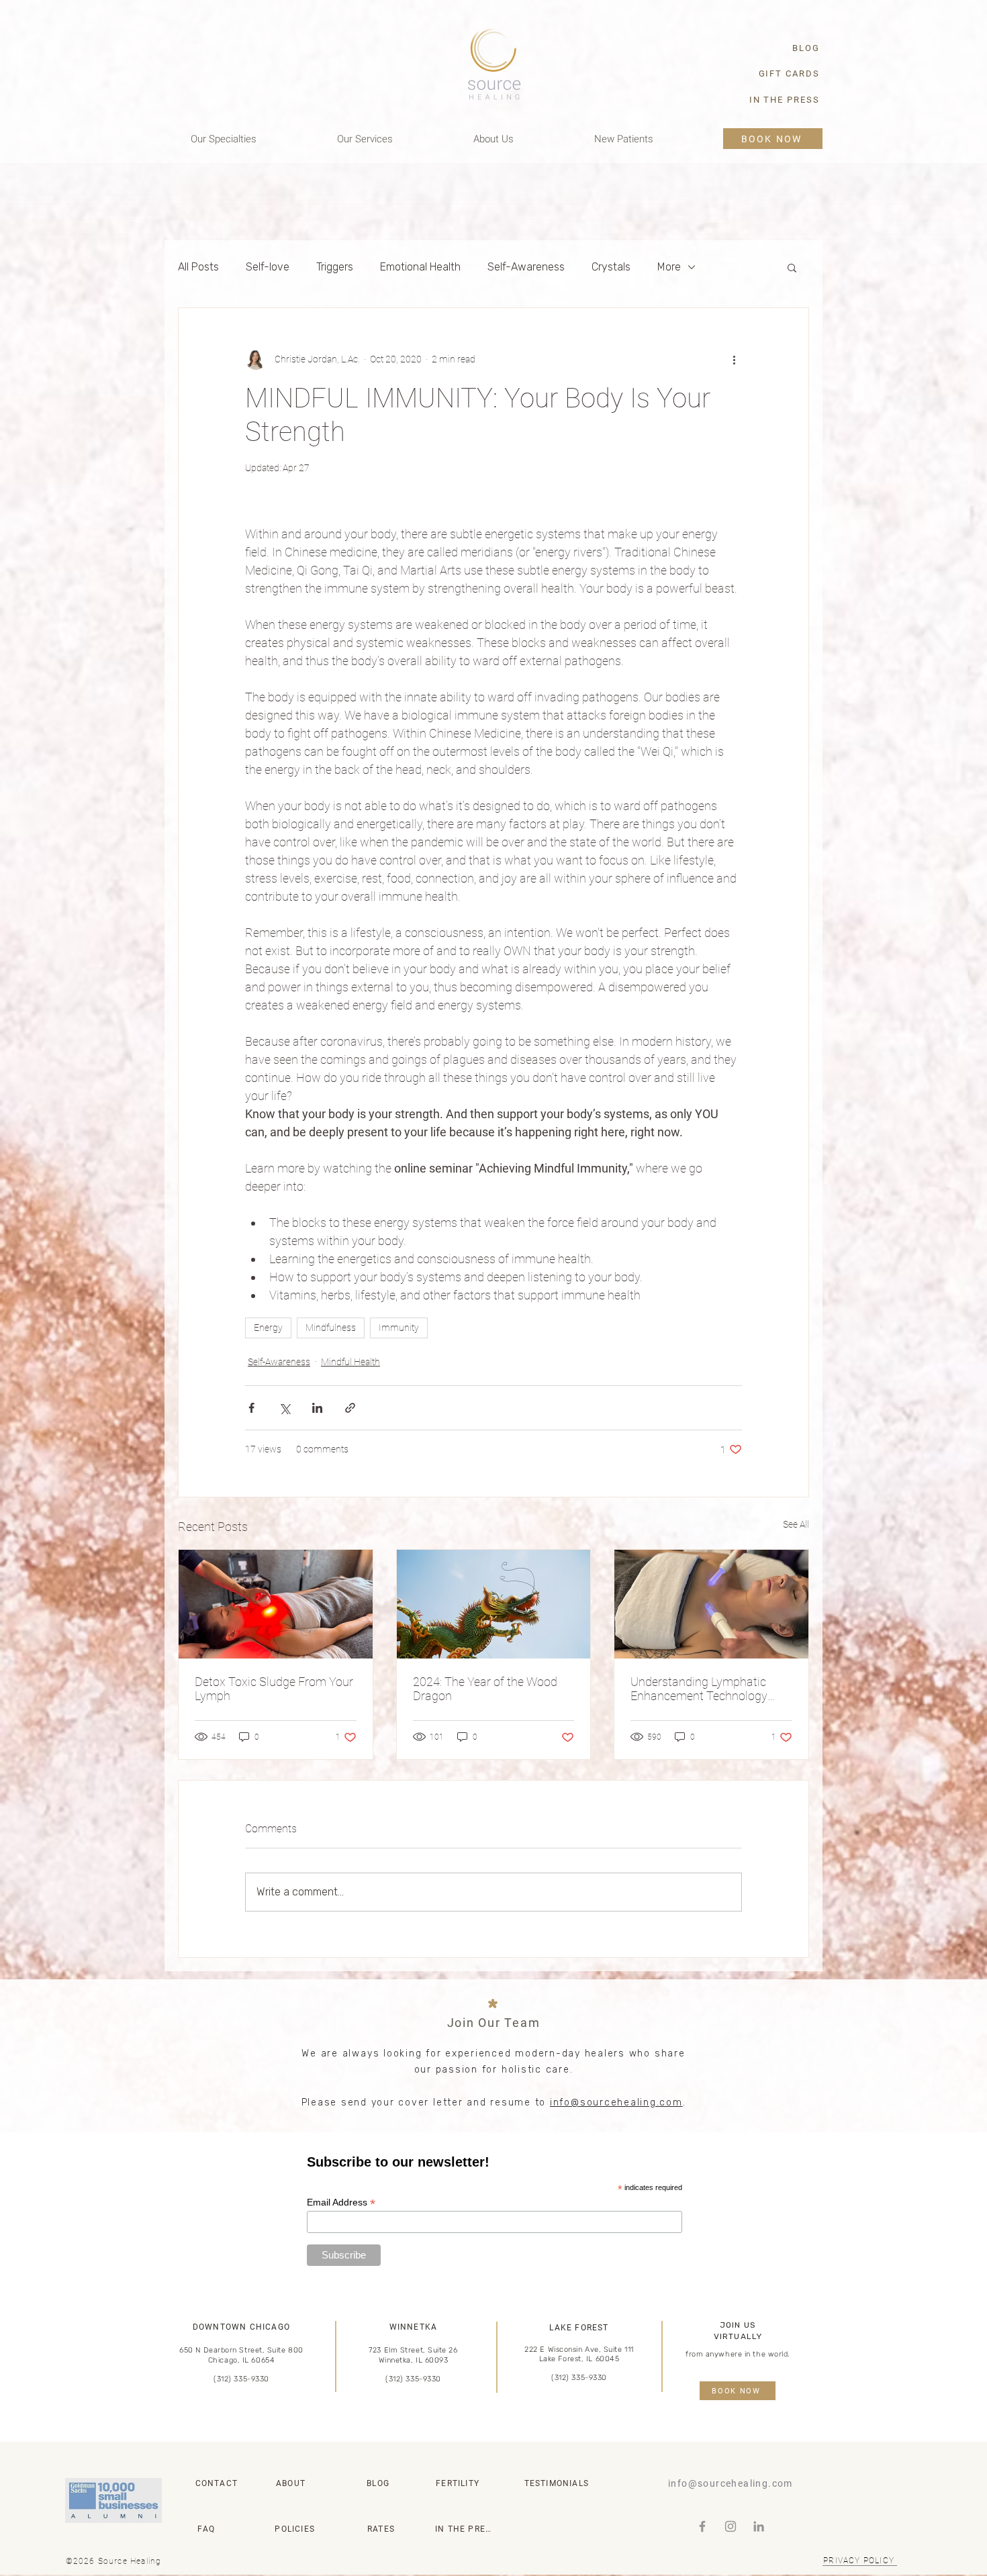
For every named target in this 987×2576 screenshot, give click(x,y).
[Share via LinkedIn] (317, 1408)
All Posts (198, 267)
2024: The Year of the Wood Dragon (485, 1689)
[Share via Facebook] (251, 1408)
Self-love (268, 267)
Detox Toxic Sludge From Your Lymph (274, 1689)
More (669, 267)
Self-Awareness (526, 267)
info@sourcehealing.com (616, 2102)
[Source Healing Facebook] (702, 2526)
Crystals (611, 267)
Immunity (399, 1328)
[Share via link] (350, 1408)
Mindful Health (350, 1362)
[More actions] (734, 359)
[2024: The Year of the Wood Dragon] (494, 1604)
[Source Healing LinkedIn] (759, 2526)
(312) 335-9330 (241, 2379)
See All (796, 1524)
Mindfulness (331, 1328)
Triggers (335, 267)
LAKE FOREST (579, 2328)
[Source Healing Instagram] (731, 2526)
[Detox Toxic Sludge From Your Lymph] (276, 1604)
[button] (792, 267)
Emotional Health (420, 267)
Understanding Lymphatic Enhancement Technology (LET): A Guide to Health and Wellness (703, 1689)
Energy (268, 1328)
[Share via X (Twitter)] (284, 1408)
